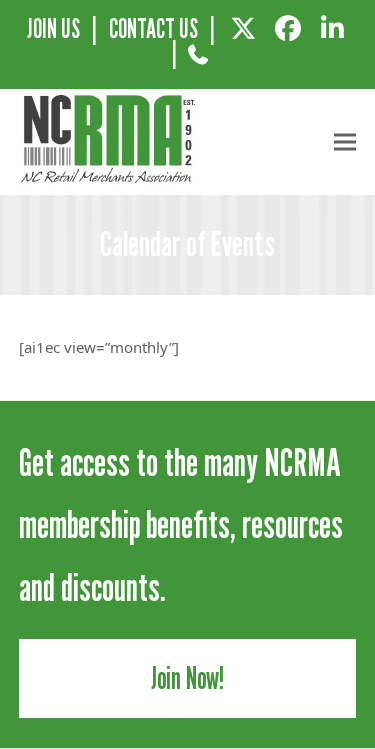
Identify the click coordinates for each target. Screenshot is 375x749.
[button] (345, 142)
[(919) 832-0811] (198, 62)
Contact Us (153, 28)
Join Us (53, 28)
